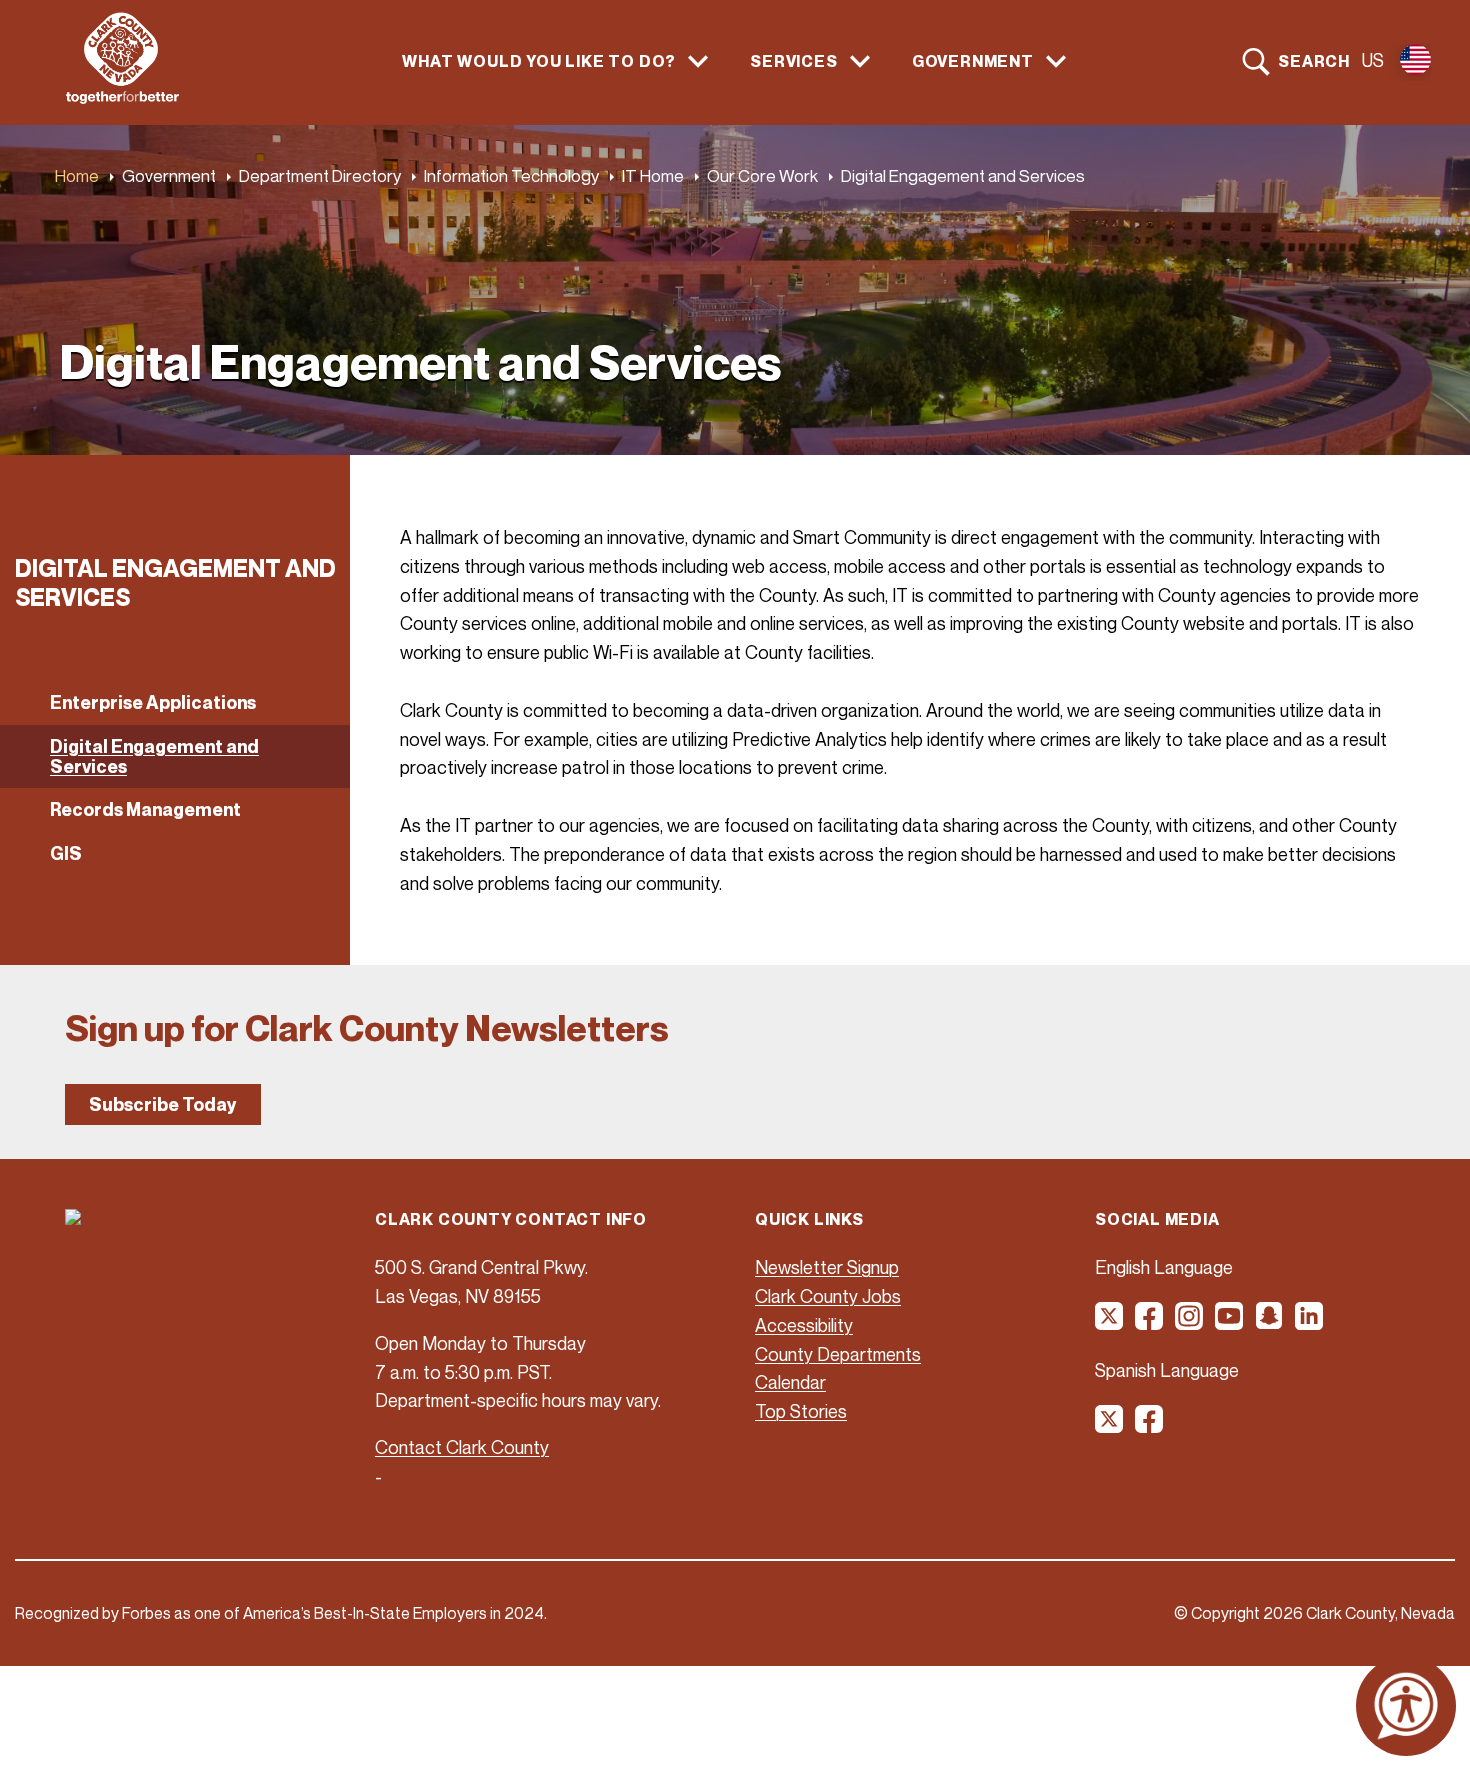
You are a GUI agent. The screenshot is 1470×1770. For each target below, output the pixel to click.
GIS (66, 853)
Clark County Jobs (828, 1296)
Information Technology (511, 175)
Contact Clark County (462, 1447)
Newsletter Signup (827, 1267)
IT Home (653, 175)
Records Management (145, 809)
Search (1314, 61)
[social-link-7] (1110, 1426)
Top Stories (801, 1411)
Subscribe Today (163, 1104)
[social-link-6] (1310, 1323)
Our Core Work (762, 175)
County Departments (838, 1354)
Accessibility (804, 1325)
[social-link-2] (1150, 1323)
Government (169, 175)
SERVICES (793, 61)
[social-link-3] (1190, 1323)
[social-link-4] (1230, 1323)
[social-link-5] (1270, 1323)
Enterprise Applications (153, 702)
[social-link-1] (1110, 1323)
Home (77, 175)
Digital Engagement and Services (154, 756)
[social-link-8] (1150, 1426)
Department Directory (320, 175)
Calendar (790, 1382)
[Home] (122, 98)
